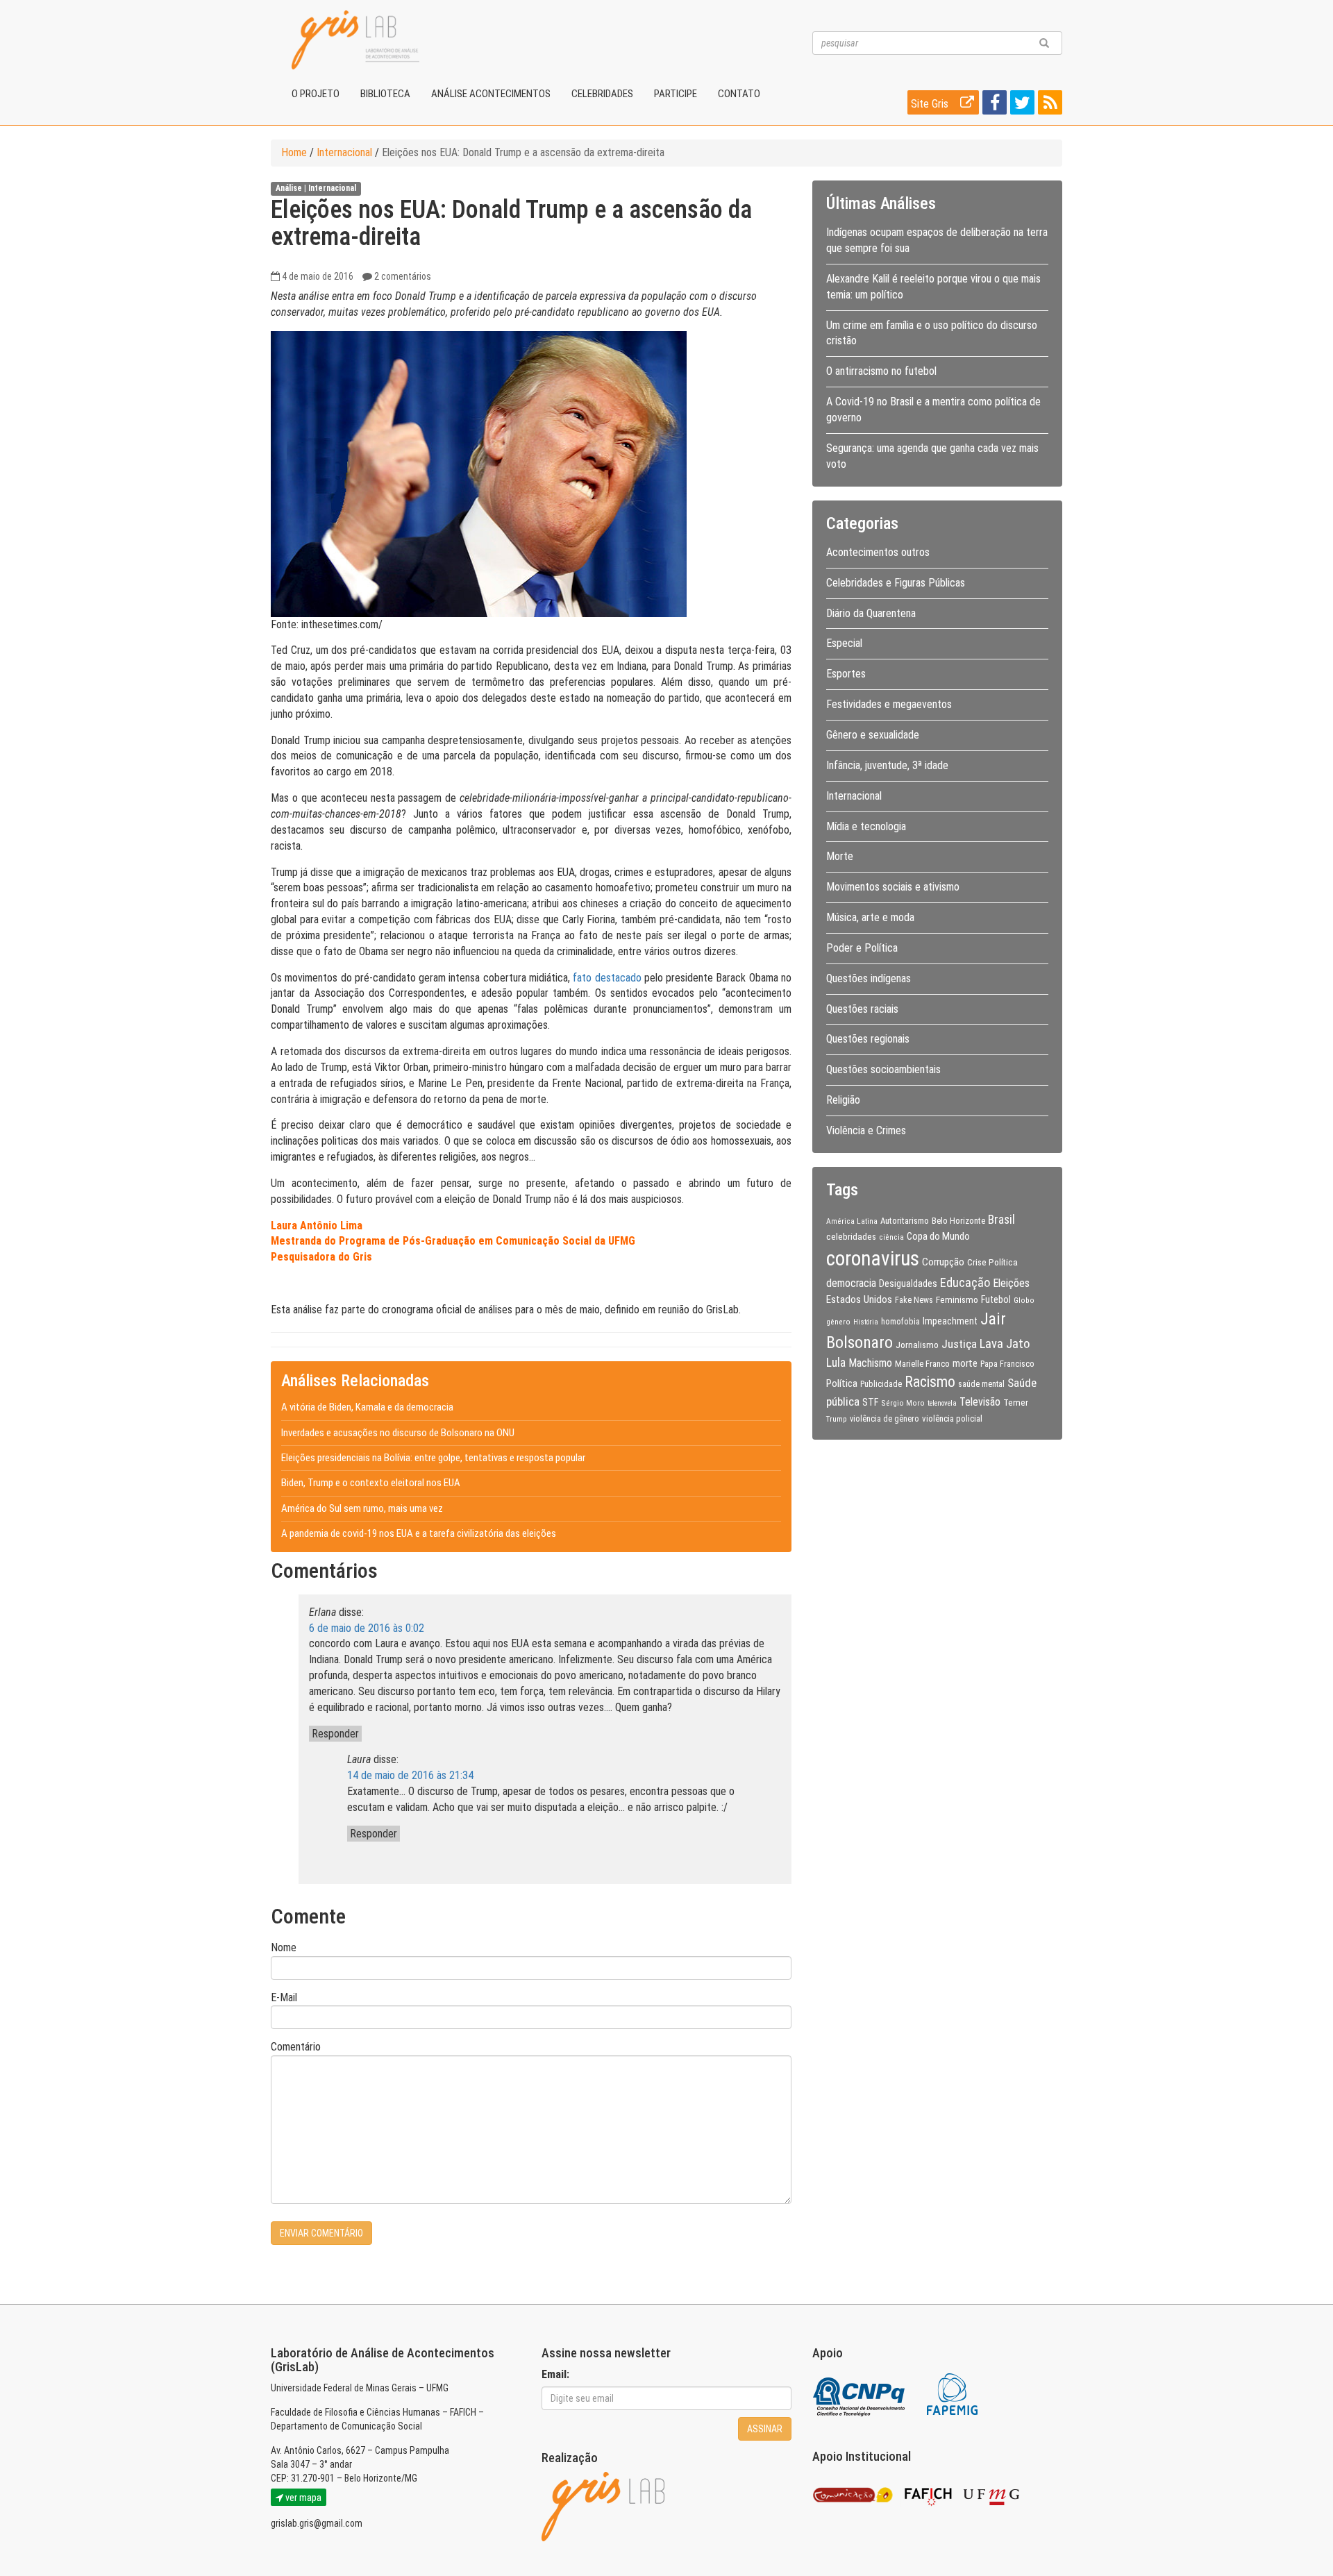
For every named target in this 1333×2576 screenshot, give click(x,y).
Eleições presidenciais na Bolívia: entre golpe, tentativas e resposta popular (433, 1458)
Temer (1016, 1402)
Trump (837, 1419)
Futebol (996, 1299)
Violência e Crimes (866, 1130)
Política (842, 1383)
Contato (739, 94)
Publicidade (881, 1384)
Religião (843, 1100)
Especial (844, 643)
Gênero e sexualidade (873, 735)
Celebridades (602, 94)
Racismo (930, 1382)
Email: (555, 2374)
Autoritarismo (905, 1221)
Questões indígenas (869, 978)
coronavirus (873, 1258)
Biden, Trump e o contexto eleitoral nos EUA (371, 1483)
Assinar (765, 2429)
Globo (1024, 1300)
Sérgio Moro (903, 1403)
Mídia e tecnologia (866, 826)
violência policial (952, 1419)
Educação (965, 1282)
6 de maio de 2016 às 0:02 (367, 1628)
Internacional (344, 152)
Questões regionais (868, 1039)
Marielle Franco (922, 1364)
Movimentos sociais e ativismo (893, 887)
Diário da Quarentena (871, 613)
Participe (676, 94)
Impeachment (950, 1321)
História (866, 1322)
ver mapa (302, 2498)
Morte (840, 856)
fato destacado (607, 978)
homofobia (900, 1322)
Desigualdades (908, 1283)
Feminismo (957, 1299)
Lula (836, 1363)
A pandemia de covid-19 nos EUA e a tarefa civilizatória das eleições (419, 1533)
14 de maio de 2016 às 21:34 (410, 1775)
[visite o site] (860, 2394)
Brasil (1001, 1220)
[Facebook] (993, 105)
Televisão (980, 1402)
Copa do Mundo (938, 1236)
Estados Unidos (859, 1299)
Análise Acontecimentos (491, 94)
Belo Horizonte (958, 1221)
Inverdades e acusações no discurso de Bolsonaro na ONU (398, 1433)
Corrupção (943, 1262)
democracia (851, 1283)
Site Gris (931, 104)
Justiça (959, 1344)
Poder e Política (862, 948)
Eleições (1011, 1283)
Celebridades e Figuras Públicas (896, 583)
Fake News (914, 1300)
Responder (335, 1734)
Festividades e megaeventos (889, 704)
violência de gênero (885, 1419)
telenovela (942, 1403)
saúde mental (981, 1384)
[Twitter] (1021, 105)
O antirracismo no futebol (881, 371)
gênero (838, 1322)
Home (294, 152)
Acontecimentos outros (878, 552)
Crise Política (992, 1262)
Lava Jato (1005, 1344)
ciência (891, 1237)
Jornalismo (917, 1345)
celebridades (851, 1236)
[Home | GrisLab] (355, 40)
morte (965, 1363)
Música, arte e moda (870, 917)
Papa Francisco (1007, 1364)
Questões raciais (862, 1009)
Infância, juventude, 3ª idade (887, 765)
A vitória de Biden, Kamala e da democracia (367, 1407)
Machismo (870, 1363)
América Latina (852, 1221)
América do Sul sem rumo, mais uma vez (362, 1508)
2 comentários (403, 276)
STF (870, 1402)
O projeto (316, 94)
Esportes (846, 674)
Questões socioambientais (883, 1069)
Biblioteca (385, 94)
